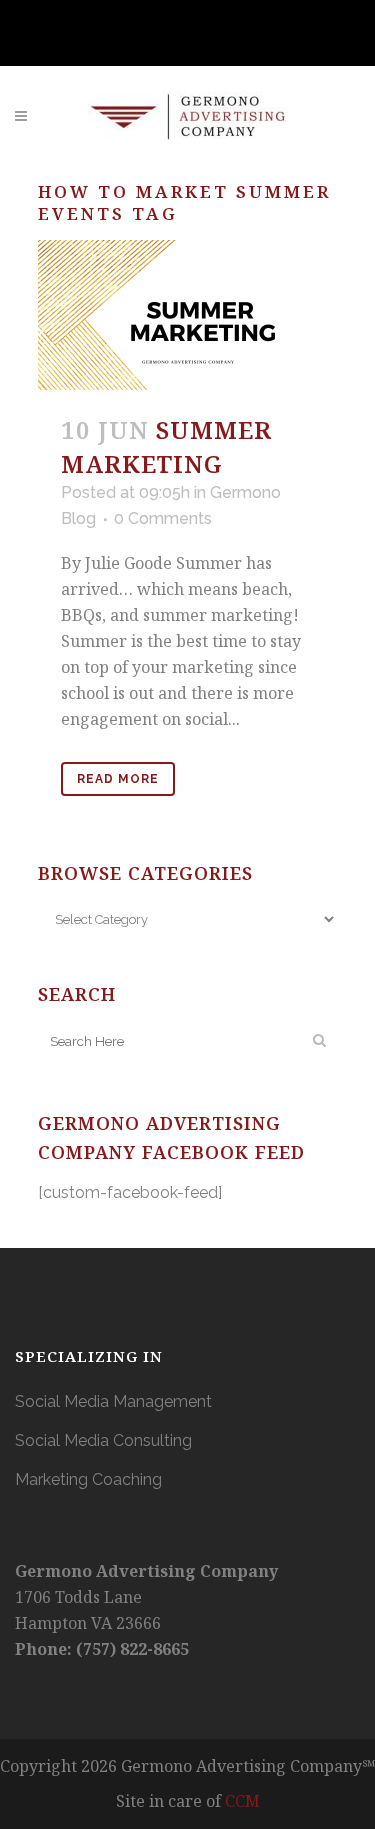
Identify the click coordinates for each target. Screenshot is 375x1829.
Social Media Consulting (103, 1440)
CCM (242, 1801)
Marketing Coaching (88, 1479)
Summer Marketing (166, 446)
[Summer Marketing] (188, 315)
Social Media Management (113, 1401)
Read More (118, 779)
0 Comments (163, 518)
